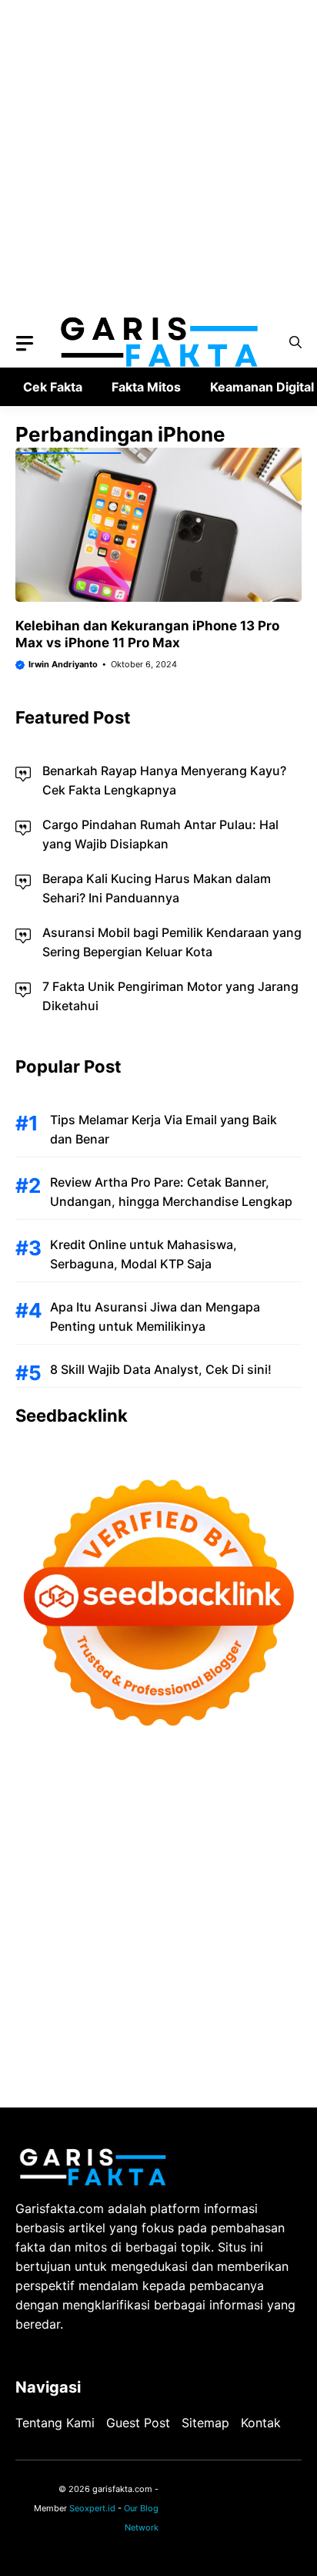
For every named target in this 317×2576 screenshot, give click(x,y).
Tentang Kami (55, 2423)
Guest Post (138, 2423)
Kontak (261, 2423)
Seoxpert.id (92, 2508)
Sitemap (205, 2423)
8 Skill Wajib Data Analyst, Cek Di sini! (161, 1369)
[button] (295, 343)
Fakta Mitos (146, 387)
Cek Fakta (53, 387)
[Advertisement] (158, 159)
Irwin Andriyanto (63, 664)
